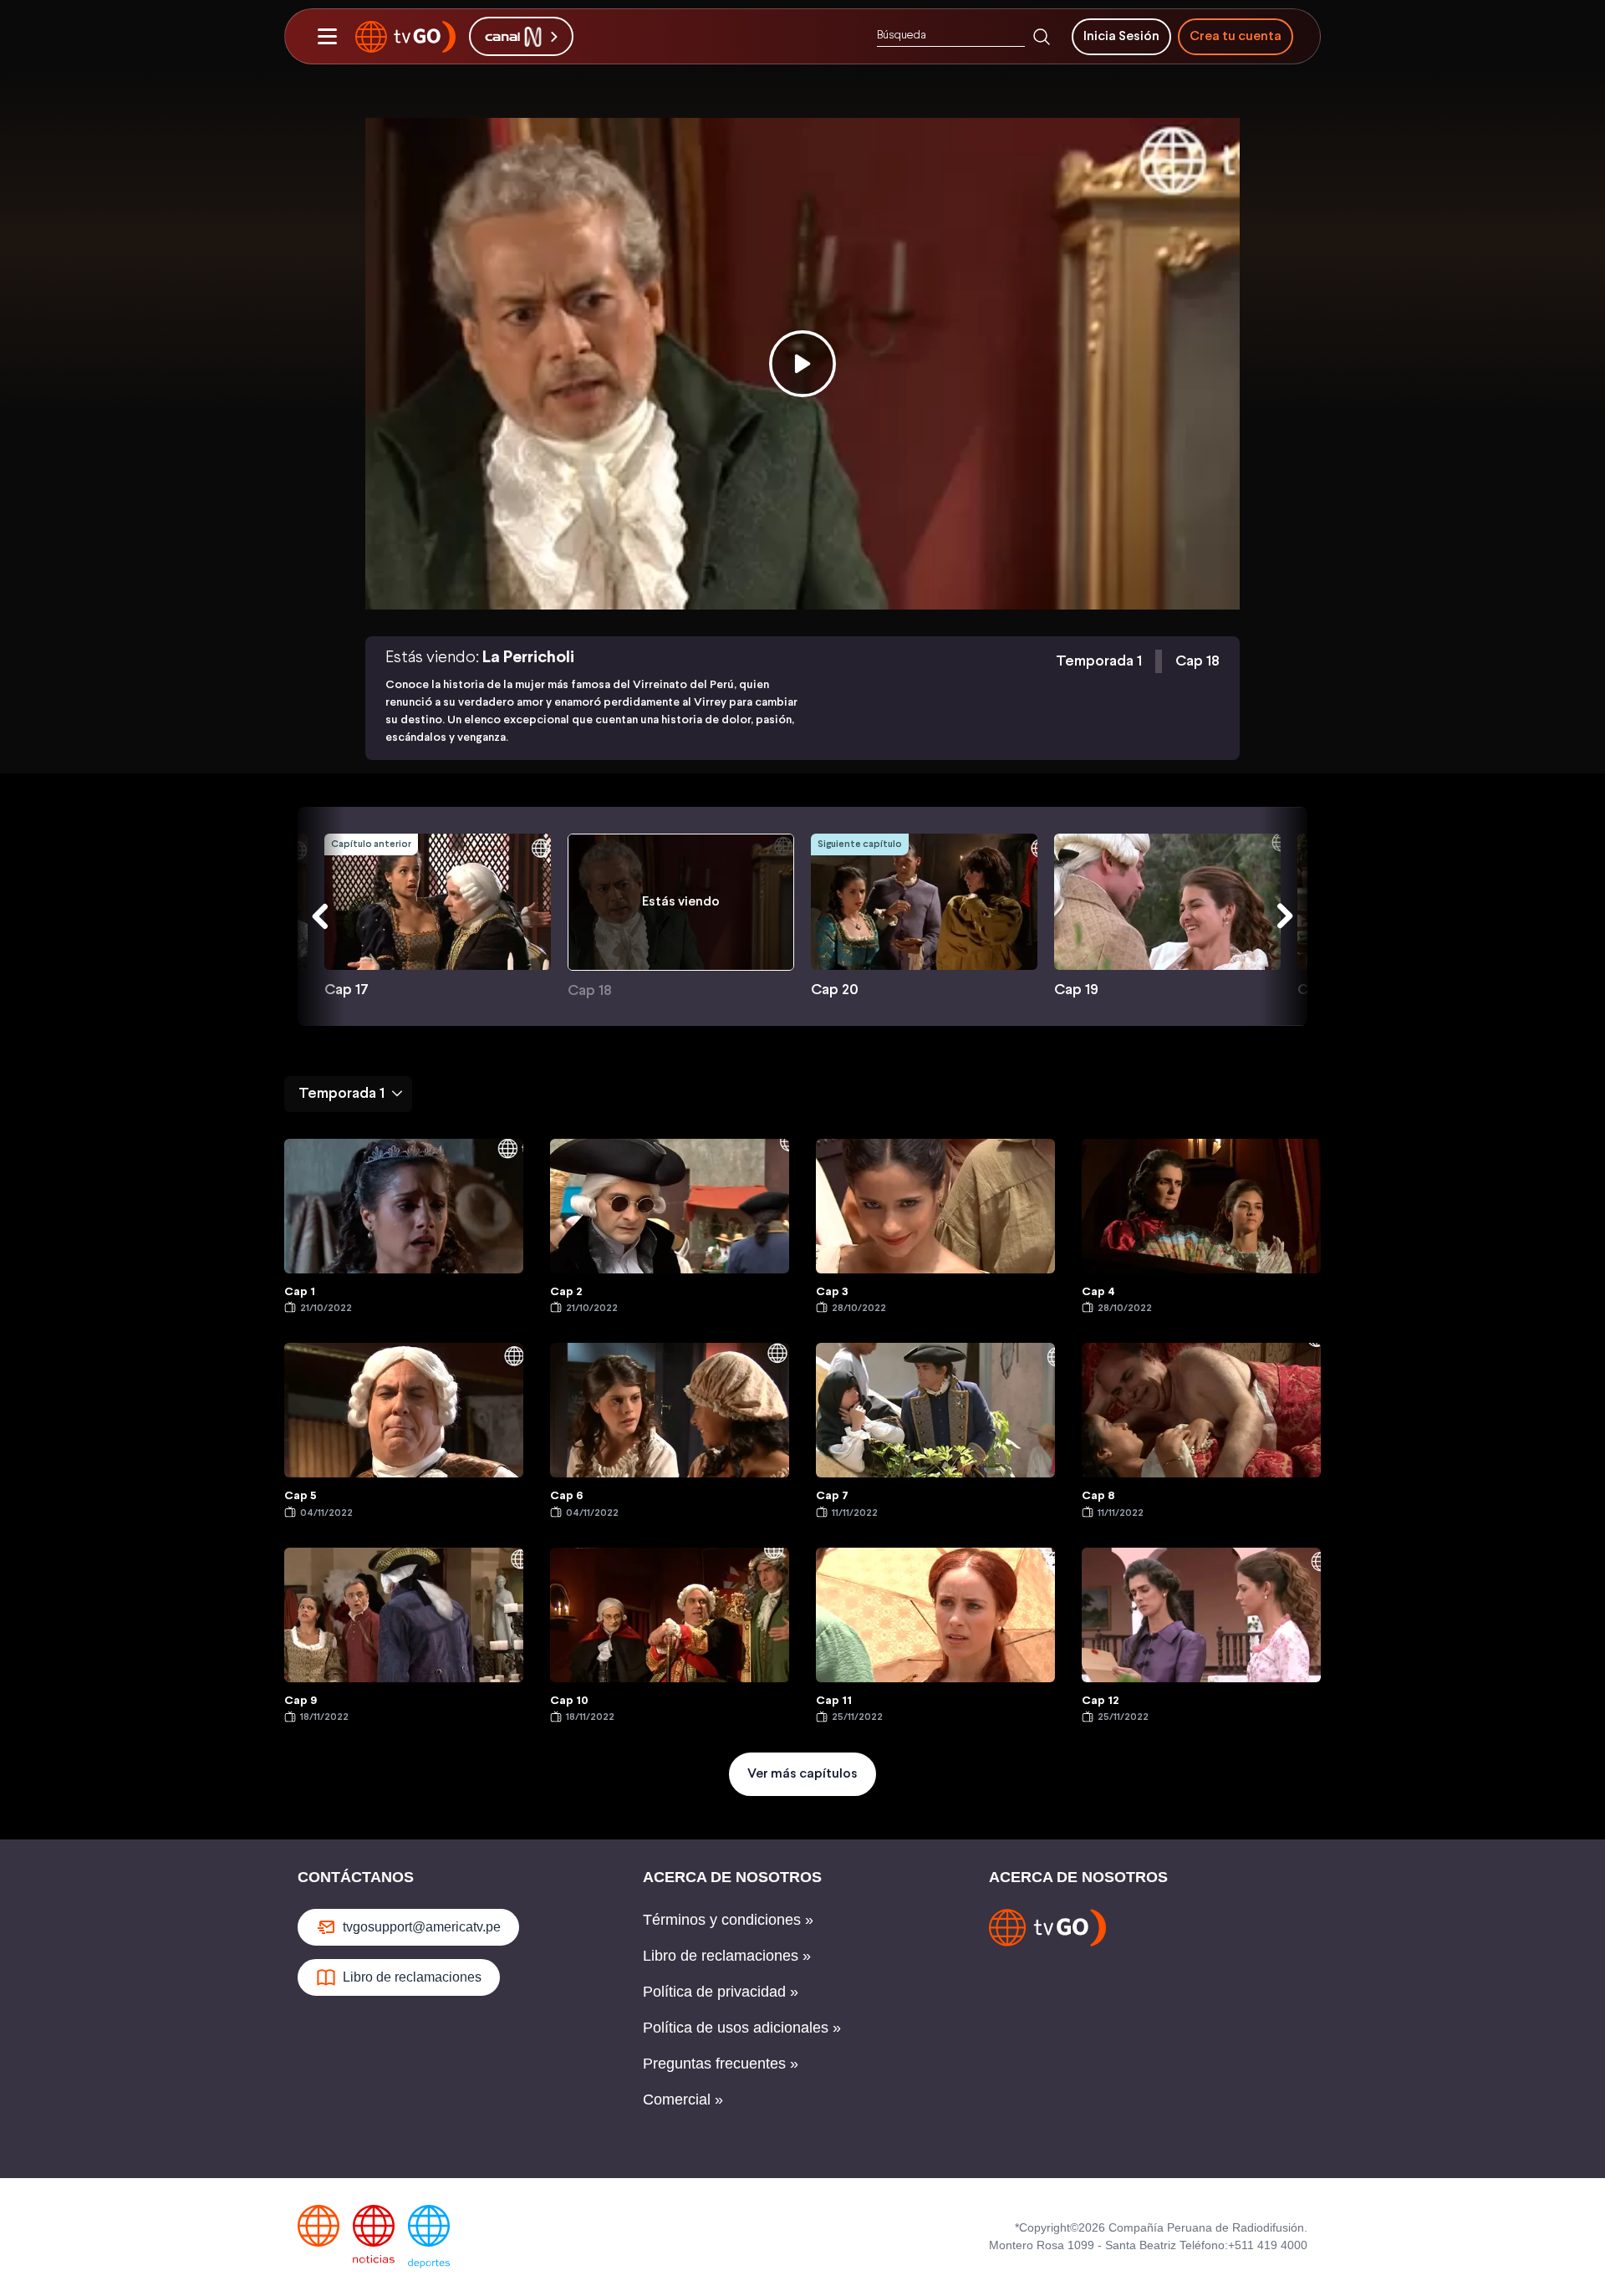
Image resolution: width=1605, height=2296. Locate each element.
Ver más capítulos (802, 1774)
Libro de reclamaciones (412, 1977)
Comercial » (683, 2100)
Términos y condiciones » (728, 1920)
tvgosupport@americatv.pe (422, 1927)
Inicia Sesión (1121, 36)
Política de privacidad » (721, 1992)
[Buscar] (1042, 37)
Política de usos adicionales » (742, 2028)
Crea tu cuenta (1236, 36)
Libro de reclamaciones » (727, 1956)
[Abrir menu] (327, 37)
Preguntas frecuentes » (721, 2064)
